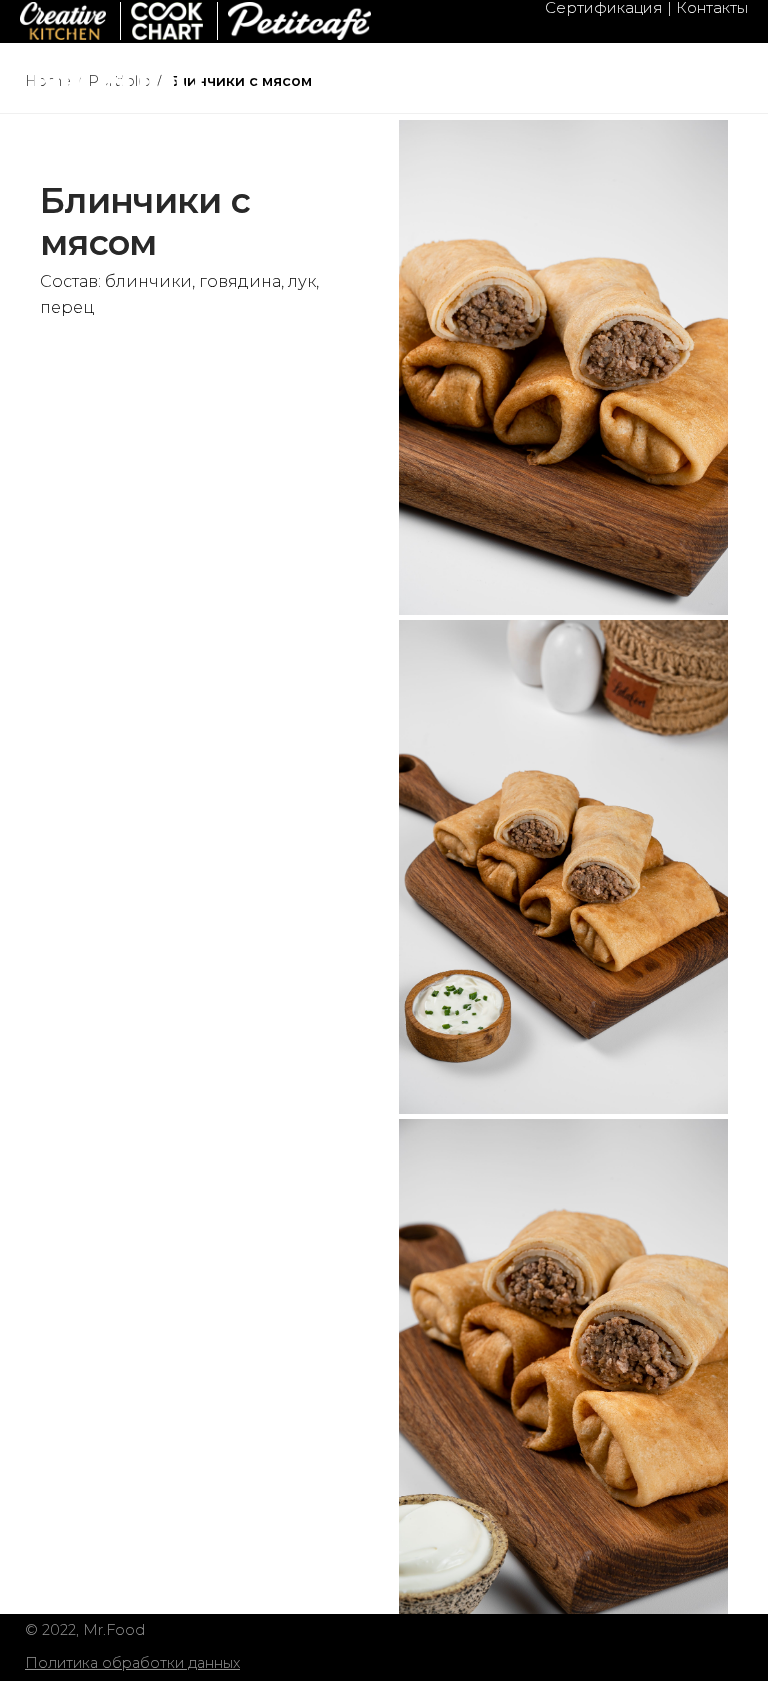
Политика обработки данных (132, 1663)
